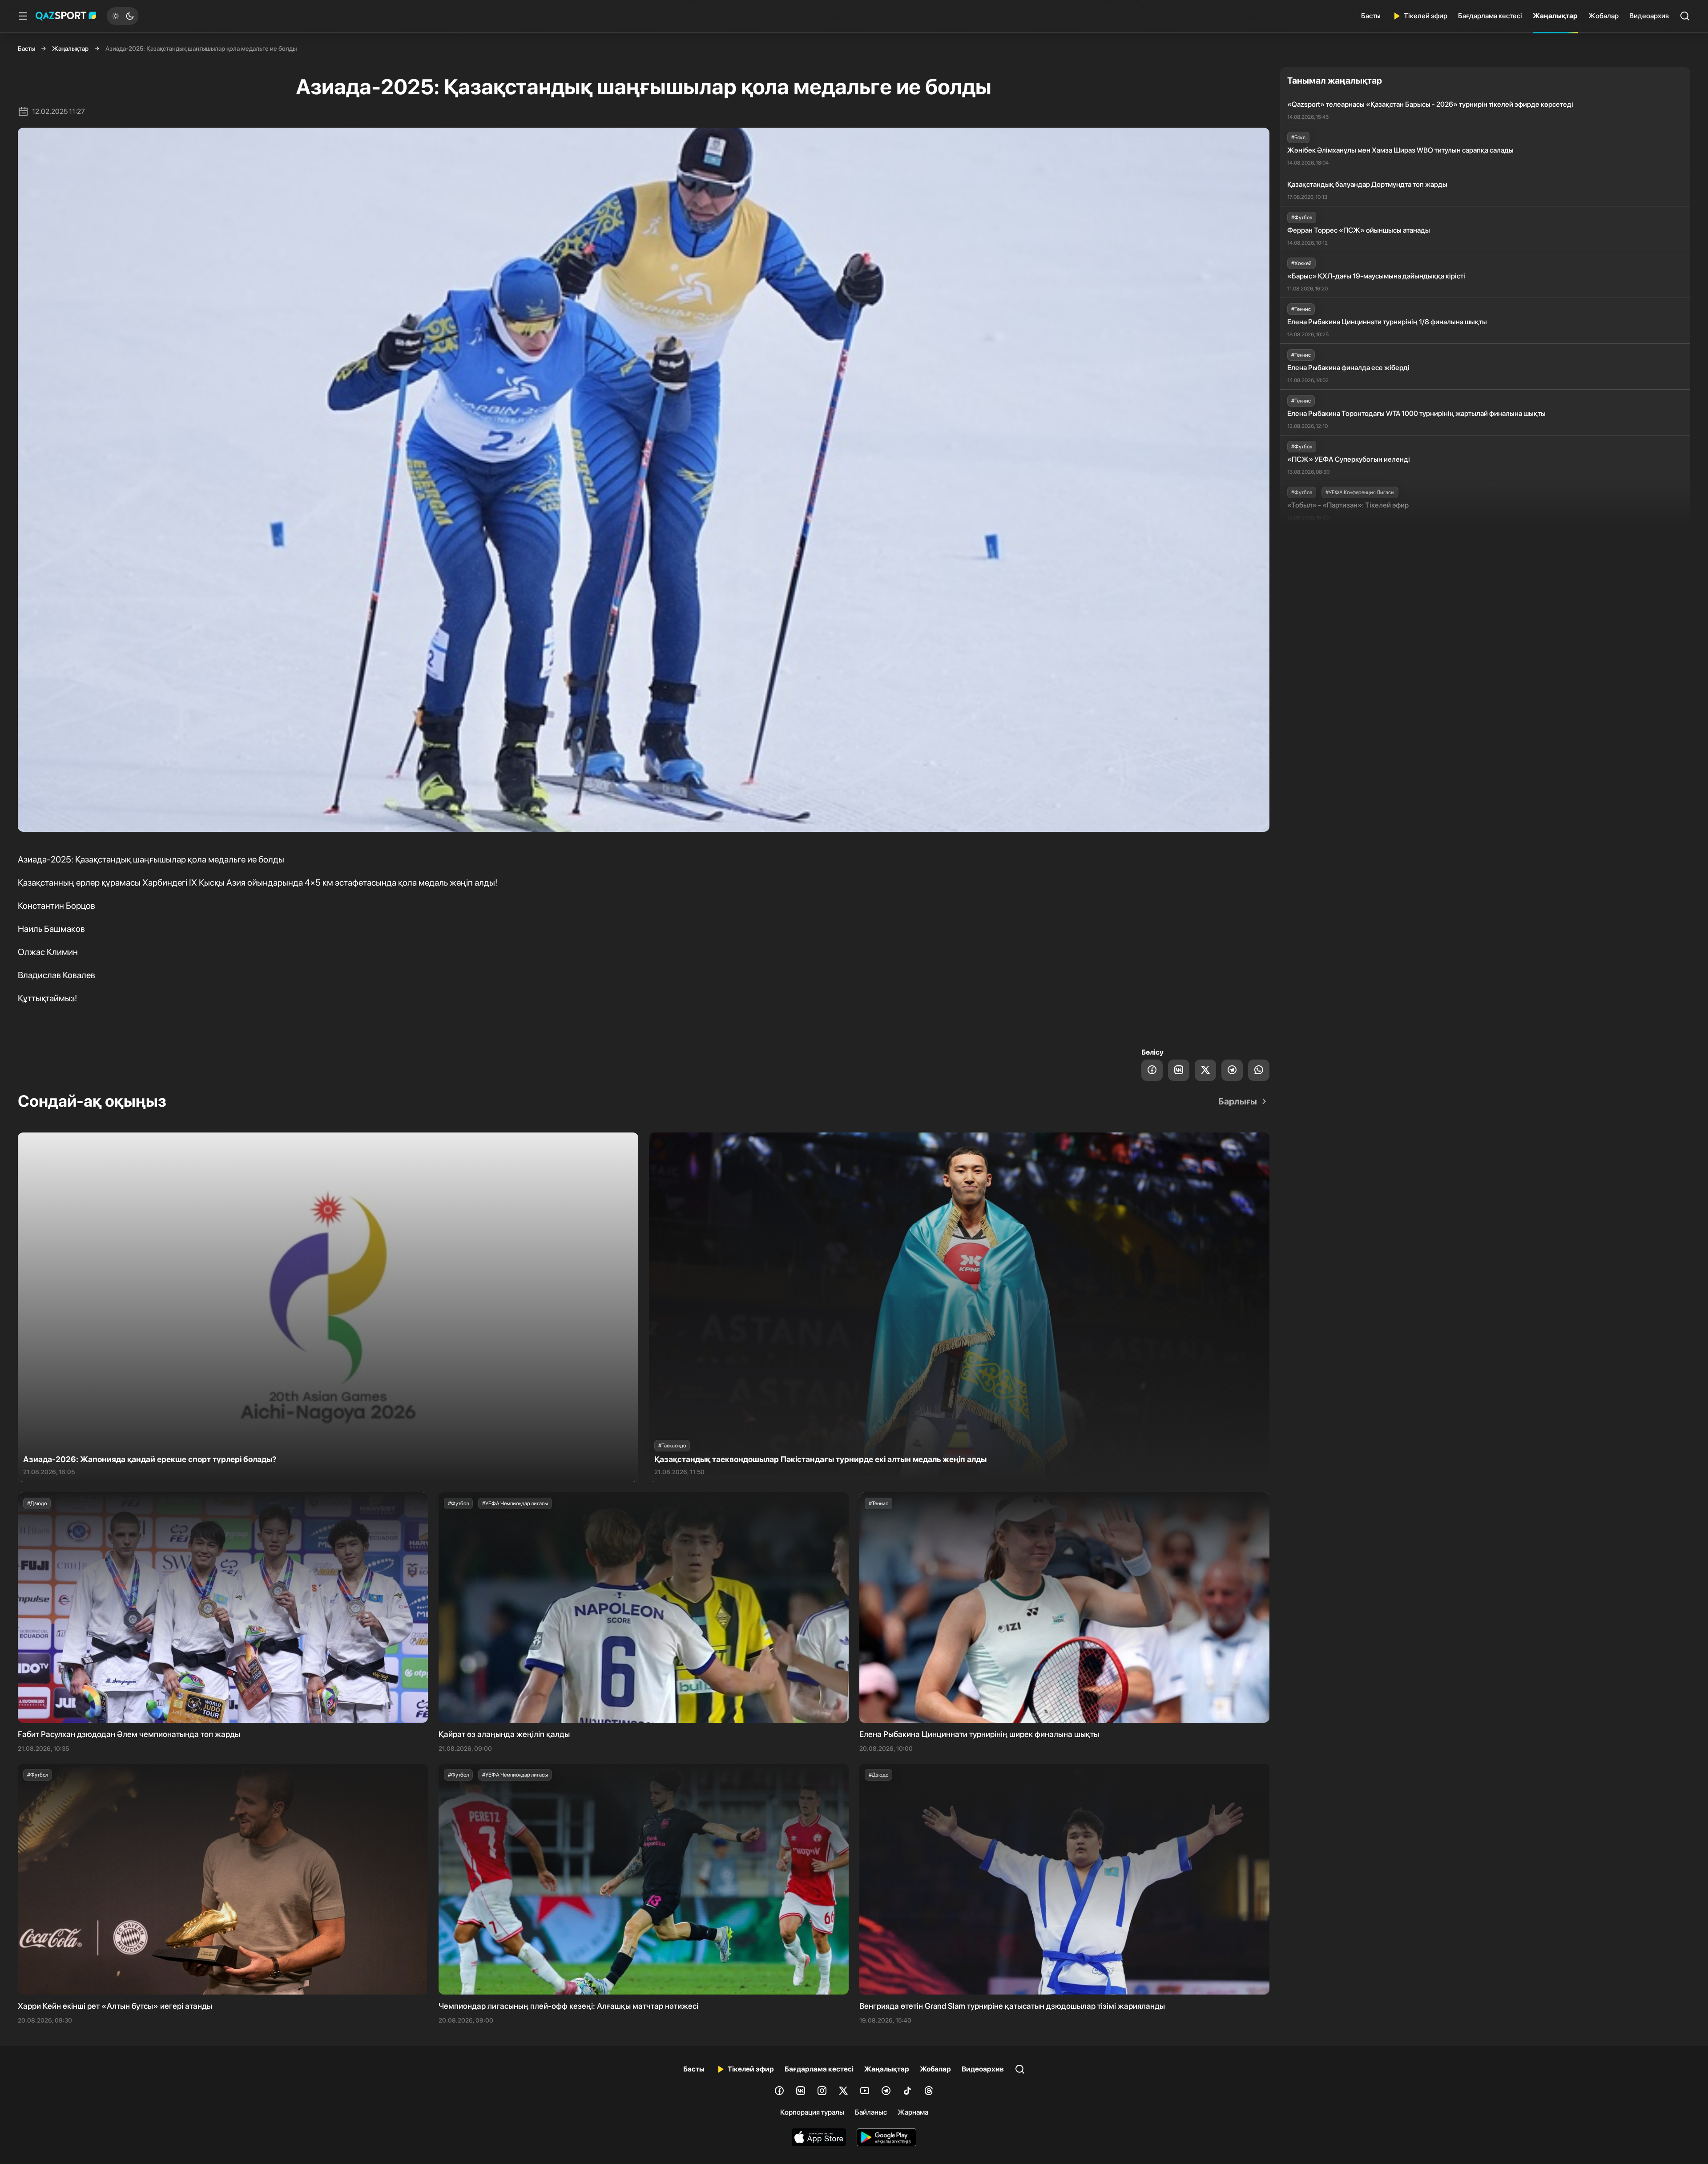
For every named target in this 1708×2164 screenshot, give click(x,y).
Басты (1371, 16)
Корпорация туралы (812, 2112)
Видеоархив (1649, 16)
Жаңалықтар (1555, 16)
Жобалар (1603, 16)
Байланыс (871, 2112)
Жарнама (913, 2112)
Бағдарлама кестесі (1490, 16)
